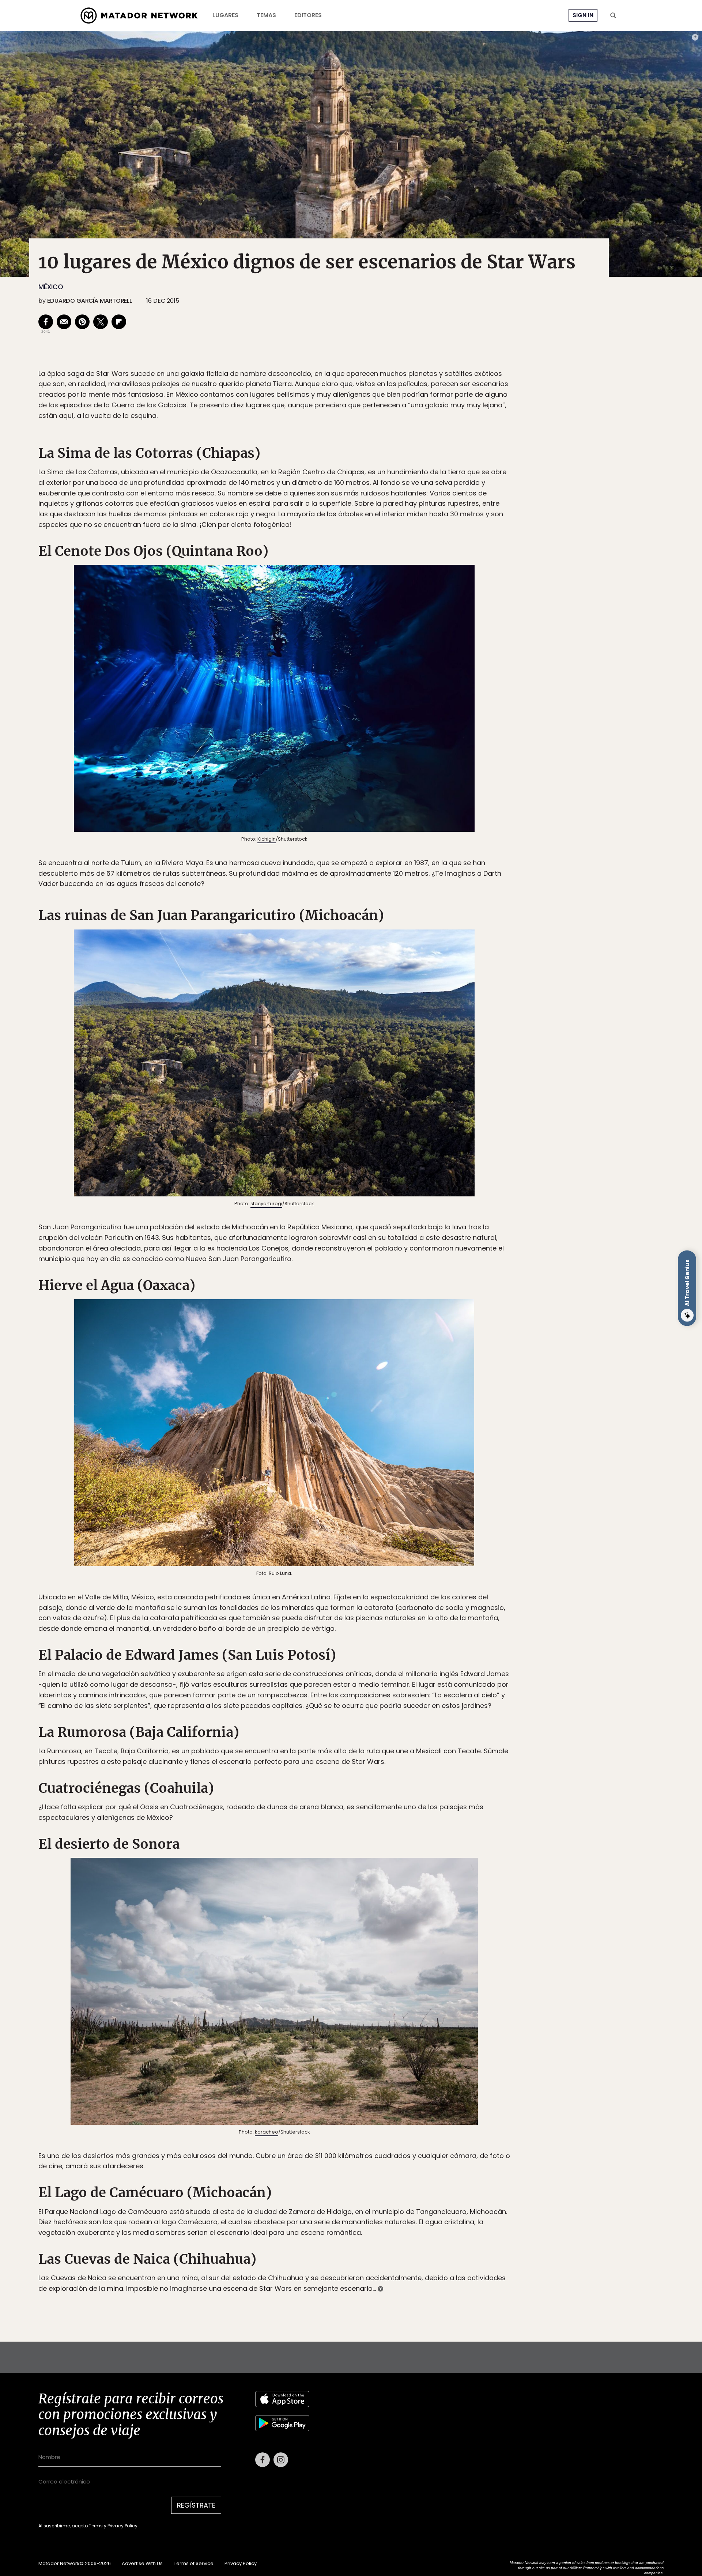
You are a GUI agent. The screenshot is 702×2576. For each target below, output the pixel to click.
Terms (358, 1337)
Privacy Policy (385, 1337)
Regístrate (419, 1319)
